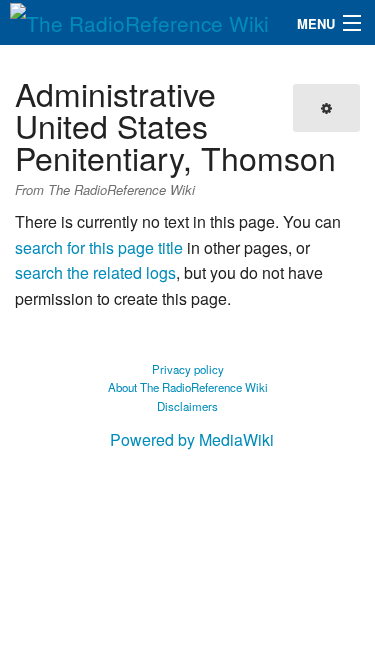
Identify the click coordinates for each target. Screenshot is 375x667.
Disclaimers (187, 406)
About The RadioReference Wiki (188, 387)
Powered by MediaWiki (192, 439)
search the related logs (95, 272)
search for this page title (99, 247)
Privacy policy (188, 369)
